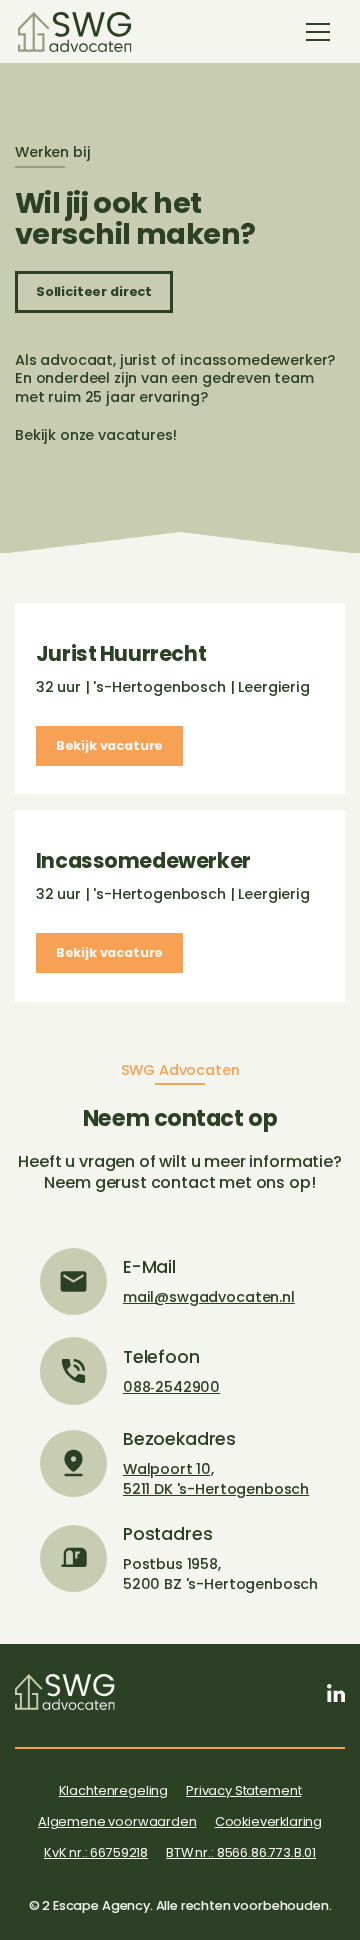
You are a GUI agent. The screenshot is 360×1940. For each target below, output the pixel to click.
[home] (75, 32)
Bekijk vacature (110, 745)
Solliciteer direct (94, 291)
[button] (318, 32)
